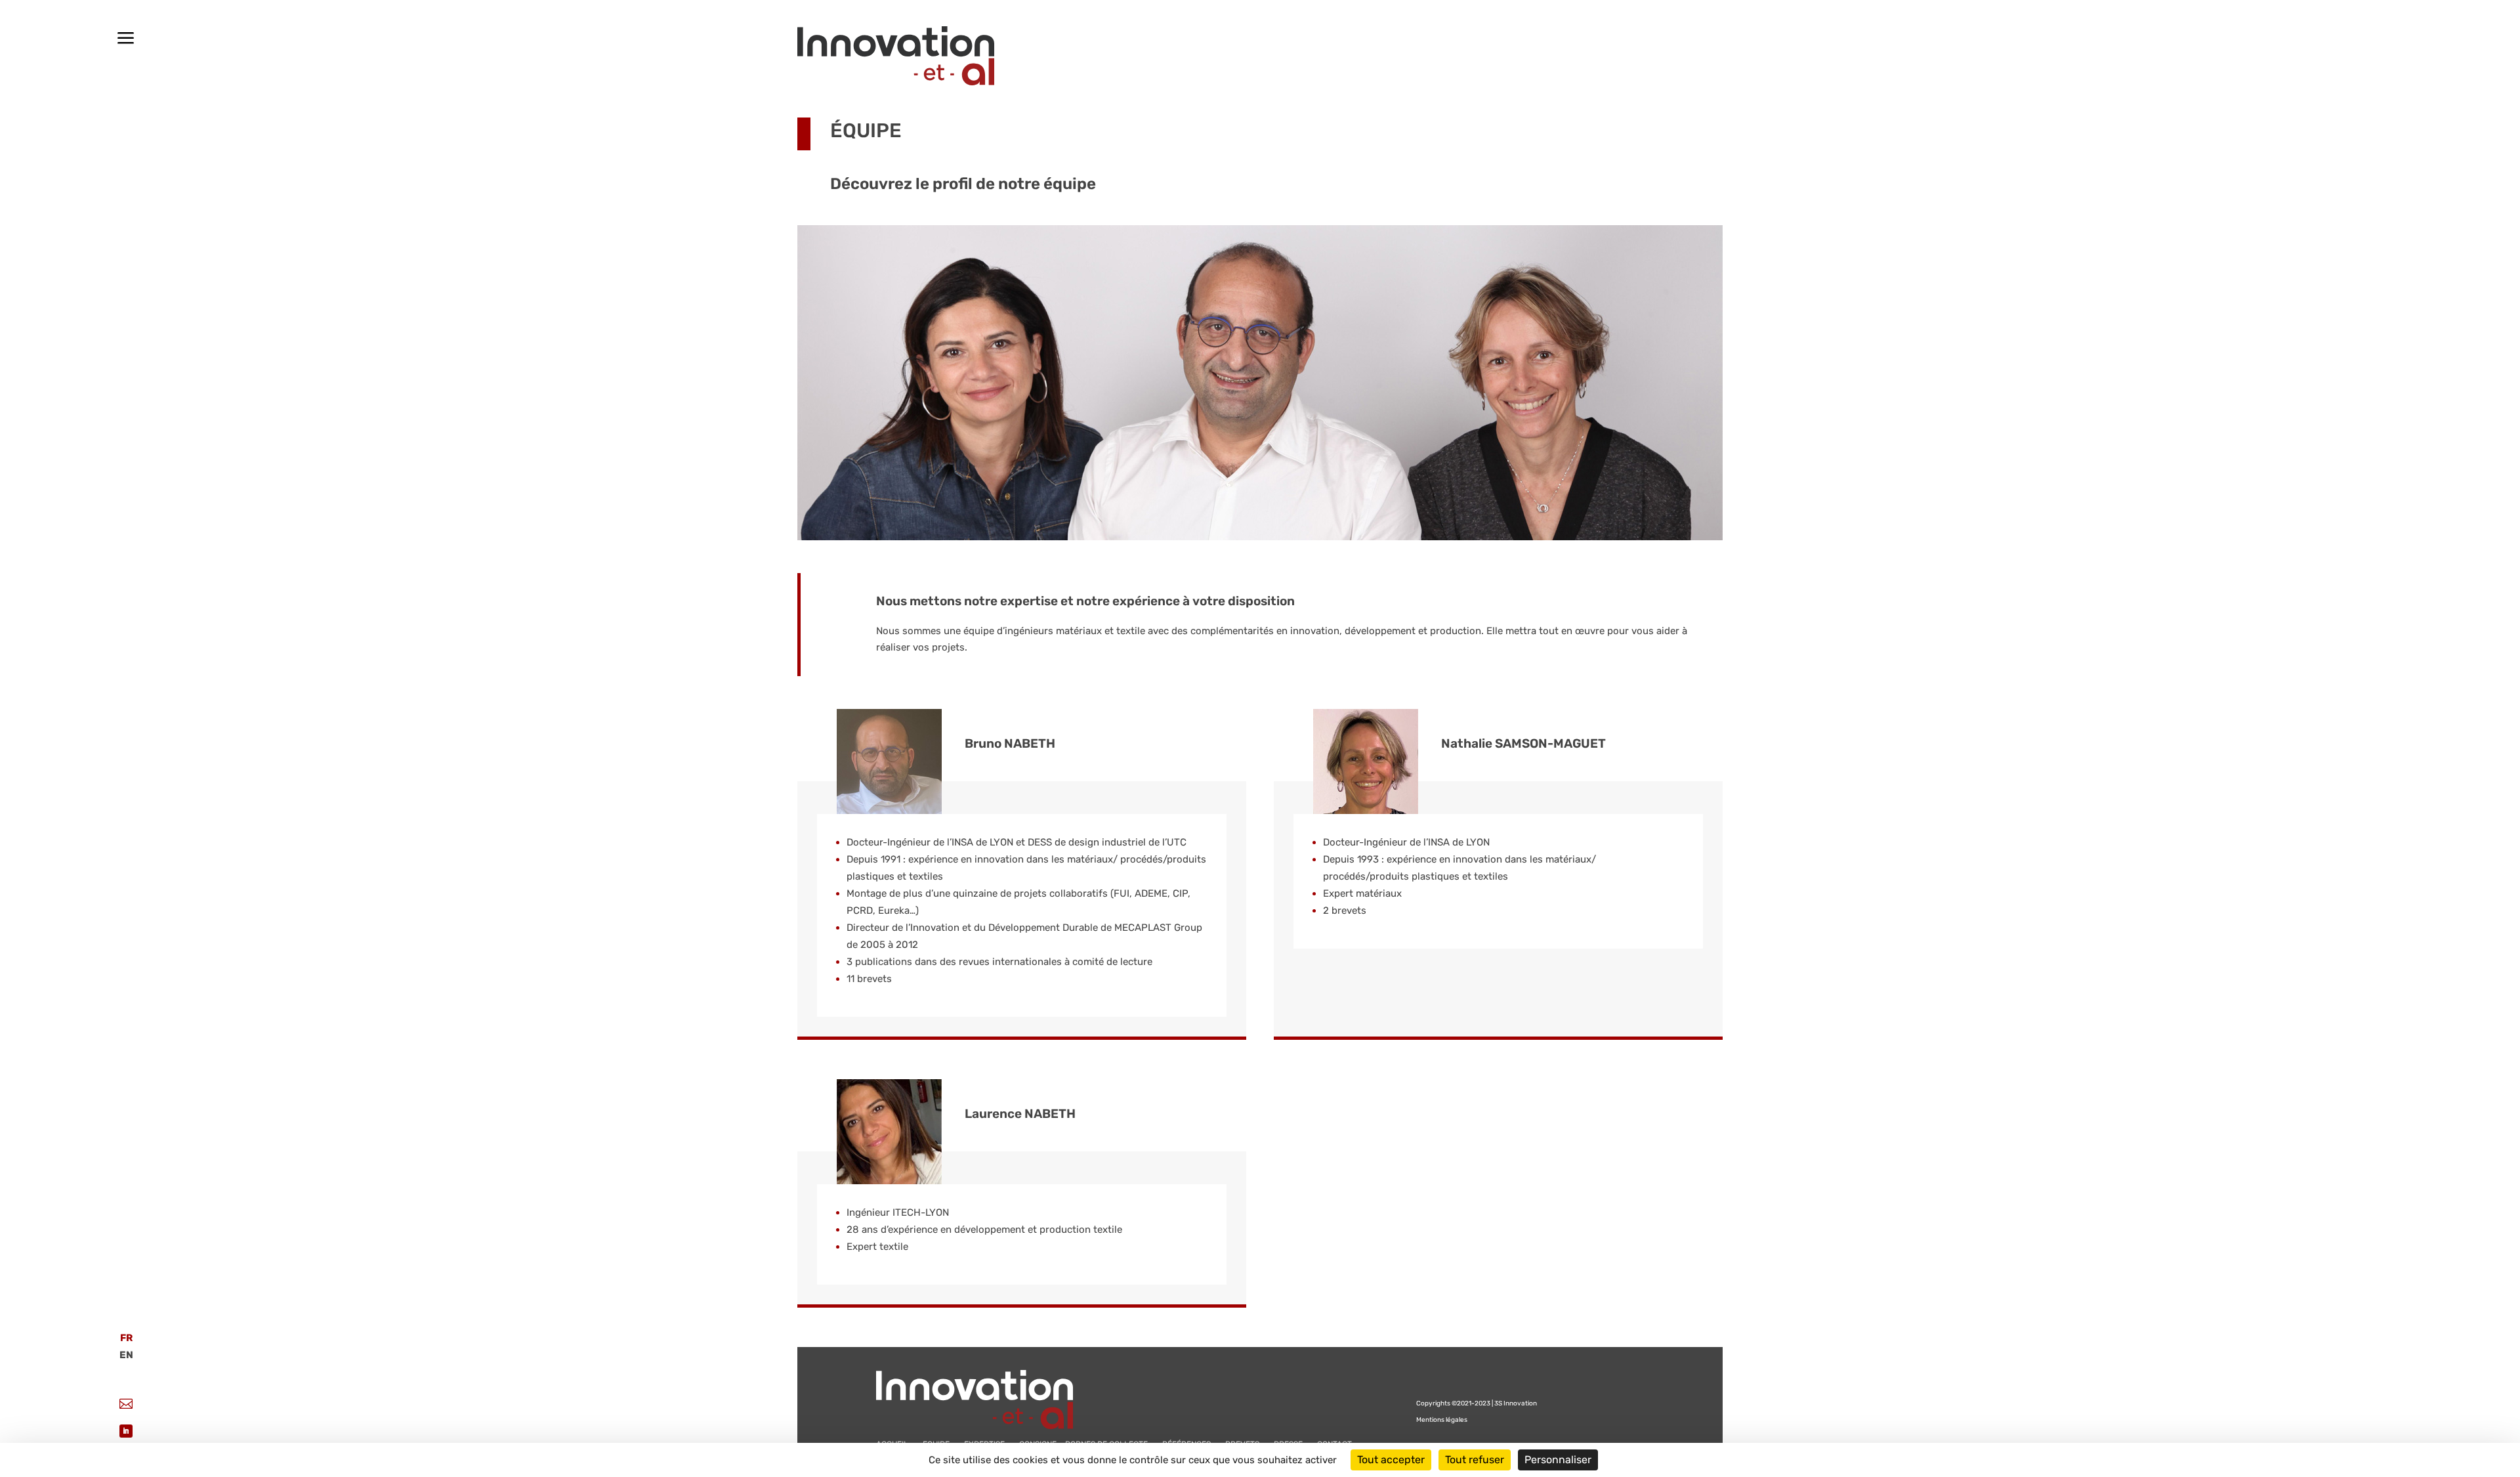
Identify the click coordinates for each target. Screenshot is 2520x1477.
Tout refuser (1475, 1460)
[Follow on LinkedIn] (126, 1431)
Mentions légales (1442, 1420)
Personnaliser (1558, 1460)
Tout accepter (1391, 1460)
